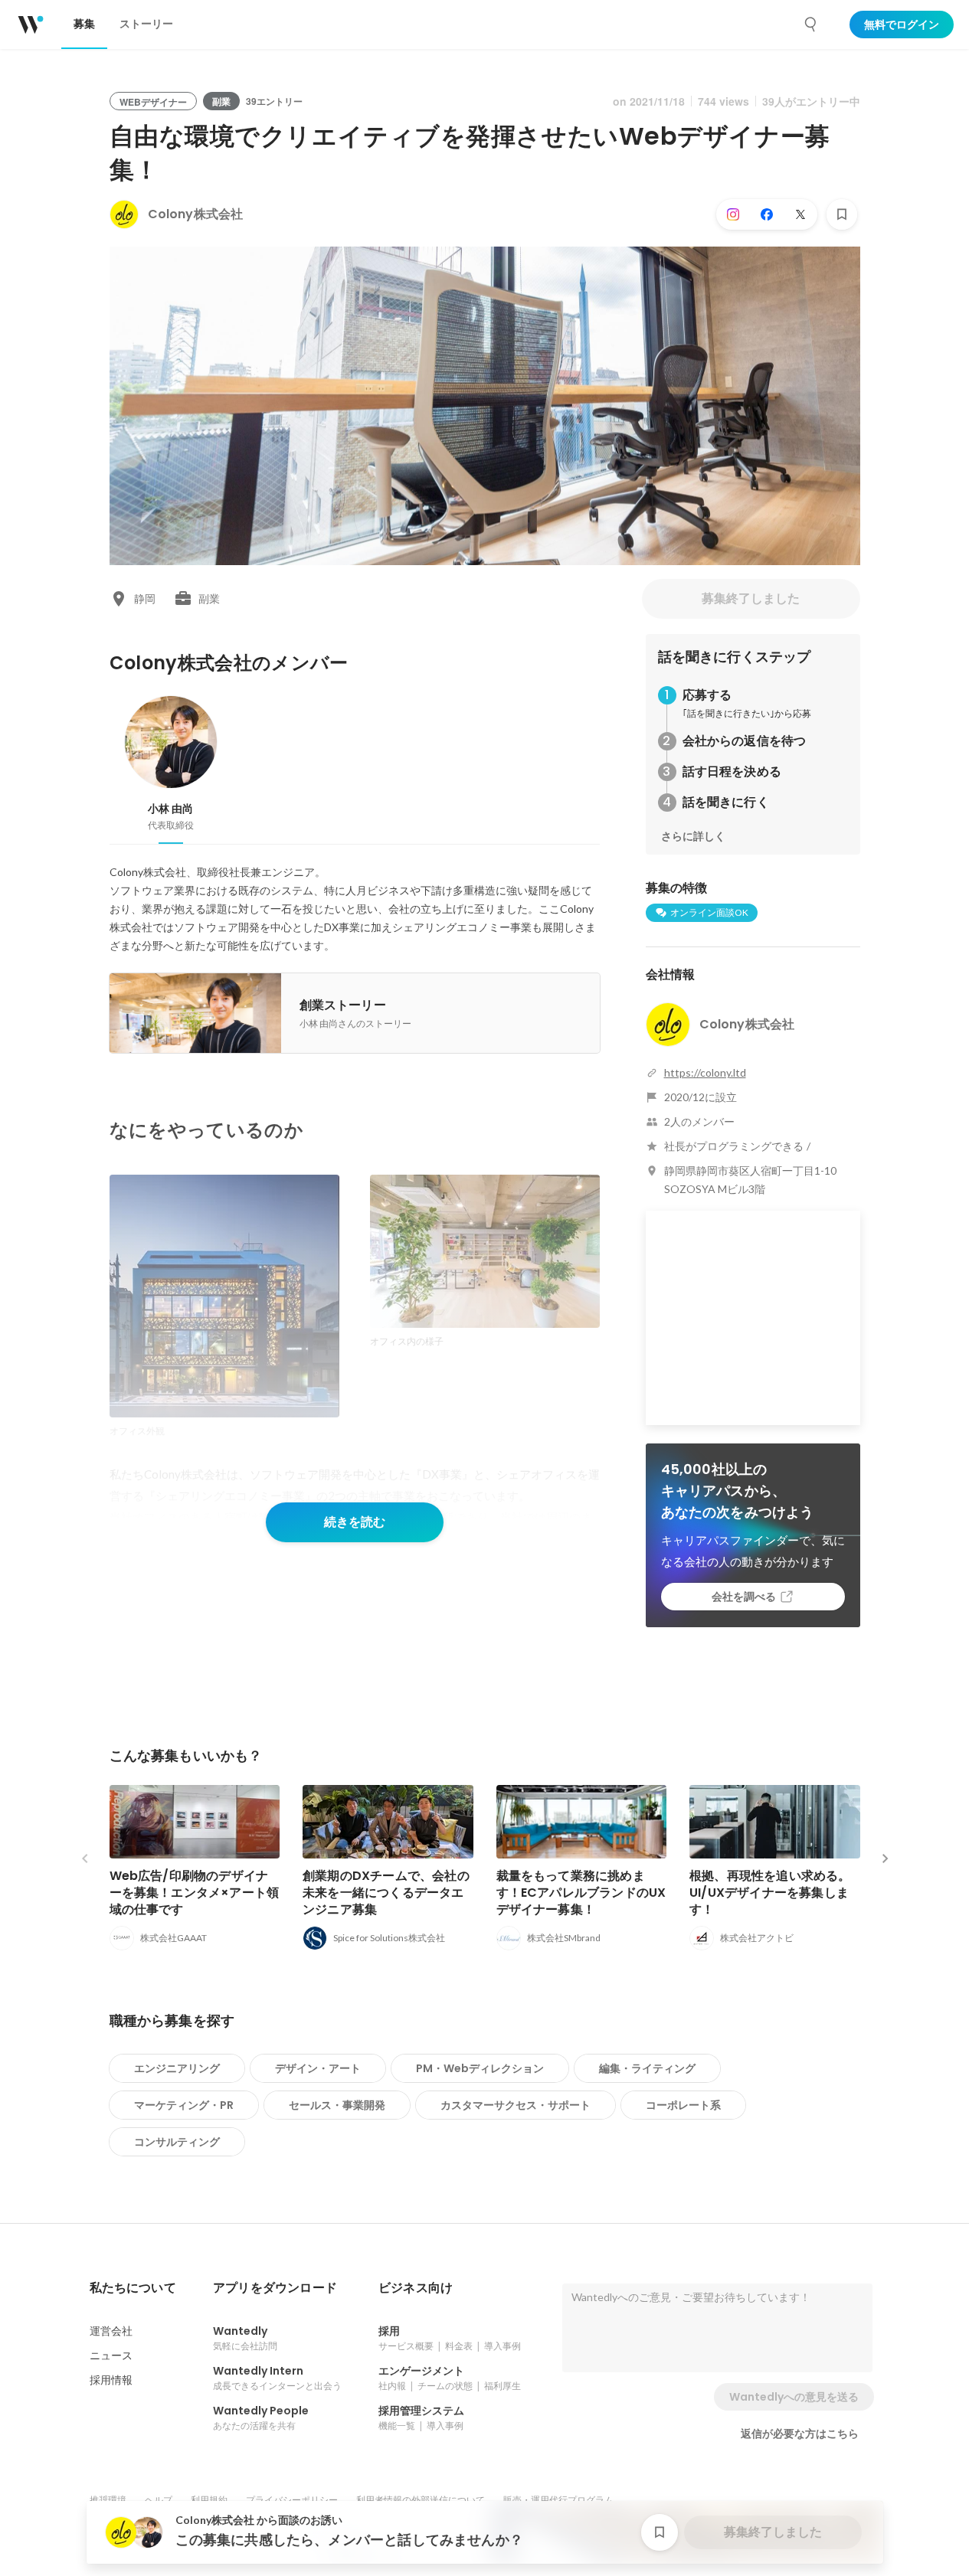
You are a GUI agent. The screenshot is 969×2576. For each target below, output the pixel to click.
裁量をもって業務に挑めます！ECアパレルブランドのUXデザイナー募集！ (581, 1893)
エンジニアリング (177, 2068)
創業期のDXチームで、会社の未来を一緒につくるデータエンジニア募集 (386, 1893)
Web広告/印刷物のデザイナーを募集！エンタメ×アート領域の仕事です (195, 1893)
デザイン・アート (318, 2068)
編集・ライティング (647, 2068)
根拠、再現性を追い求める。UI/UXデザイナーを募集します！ (770, 1893)
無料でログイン (902, 25)
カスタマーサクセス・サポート (516, 2105)
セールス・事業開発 (337, 2105)
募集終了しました (751, 598)
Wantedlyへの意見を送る (794, 2397)
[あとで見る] (842, 214)
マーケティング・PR (184, 2105)
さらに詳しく (693, 836)
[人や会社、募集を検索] (811, 25)
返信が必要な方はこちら (800, 2434)
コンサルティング (177, 2142)
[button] (133, 2288)
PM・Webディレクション (480, 2068)
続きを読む (355, 1522)
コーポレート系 (683, 2105)
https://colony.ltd (705, 1072)
